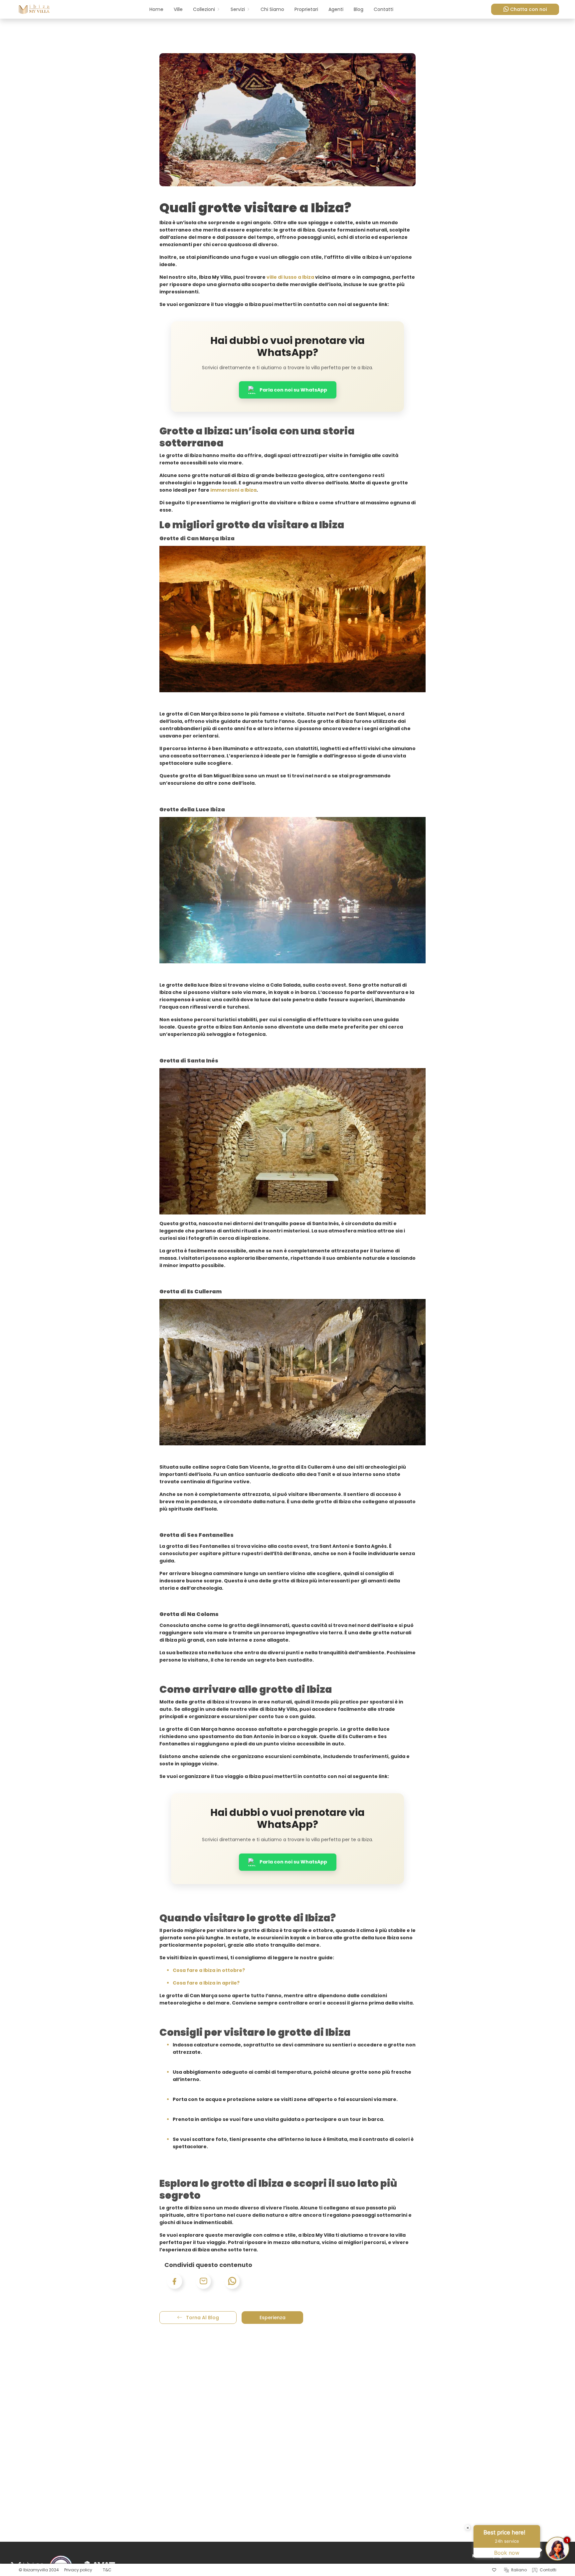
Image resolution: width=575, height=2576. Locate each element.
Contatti (383, 9)
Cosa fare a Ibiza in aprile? (206, 1983)
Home (156, 9)
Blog (359, 9)
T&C (107, 2570)
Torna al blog (202, 2318)
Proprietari (306, 9)
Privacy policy (78, 2570)
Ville (178, 9)
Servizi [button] (238, 9)
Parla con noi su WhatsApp (293, 390)
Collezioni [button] (204, 9)
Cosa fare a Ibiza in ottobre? (209, 1970)
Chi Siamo (272, 9)
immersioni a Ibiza (233, 490)
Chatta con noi (528, 9)
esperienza (273, 2318)
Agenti (336, 9)
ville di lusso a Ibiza (290, 277)
